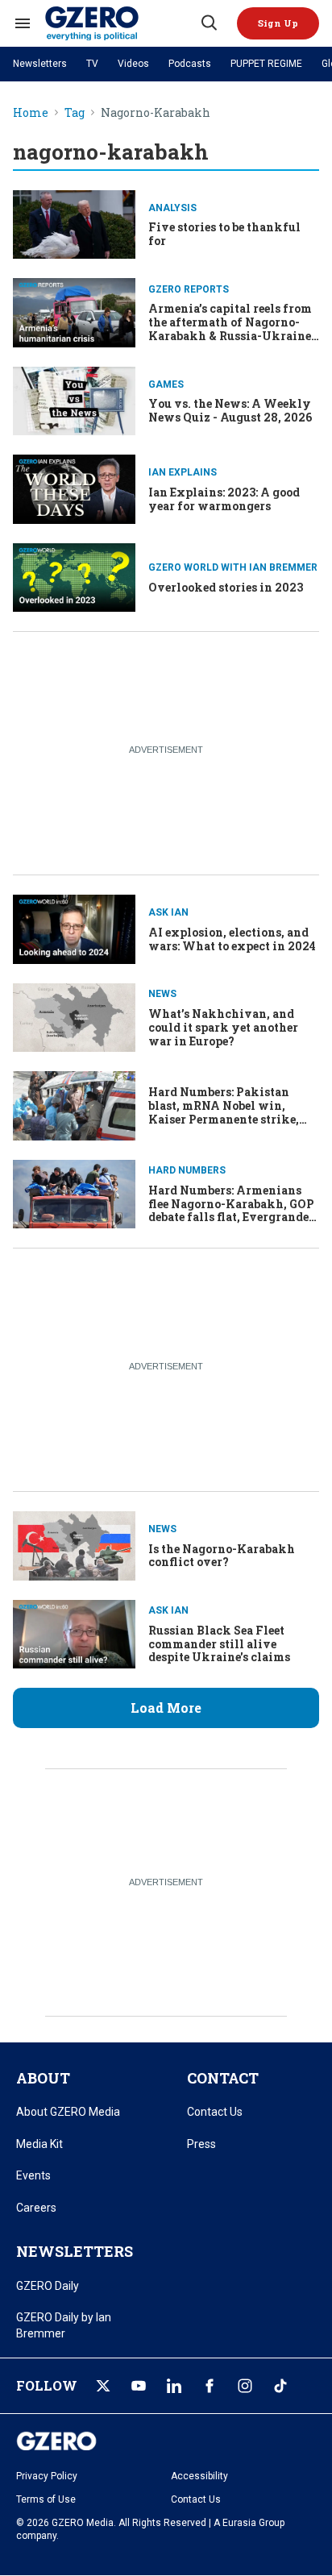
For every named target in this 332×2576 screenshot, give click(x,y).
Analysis (172, 208)
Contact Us (215, 2112)
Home (31, 113)
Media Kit (39, 2144)
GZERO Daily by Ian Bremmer (64, 2325)
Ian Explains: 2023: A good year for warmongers (224, 499)
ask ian (168, 912)
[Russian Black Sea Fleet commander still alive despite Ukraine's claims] (74, 1633)
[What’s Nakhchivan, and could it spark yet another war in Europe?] (74, 1016)
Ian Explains (183, 472)
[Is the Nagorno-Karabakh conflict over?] (74, 1544)
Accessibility (199, 2476)
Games (166, 384)
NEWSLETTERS (75, 2251)
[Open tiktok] (280, 2386)
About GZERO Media (68, 2112)
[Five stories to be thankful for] (74, 223)
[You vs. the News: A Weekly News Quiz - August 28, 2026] (74, 399)
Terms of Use (46, 2499)
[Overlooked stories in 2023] (74, 576)
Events (33, 2175)
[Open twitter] (103, 2386)
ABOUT (43, 2078)
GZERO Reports (189, 289)
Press (201, 2144)
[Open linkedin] (174, 2386)
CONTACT (223, 2078)
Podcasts (190, 64)
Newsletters (40, 64)
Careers (36, 2208)
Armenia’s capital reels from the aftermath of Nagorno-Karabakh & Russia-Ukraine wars (230, 328)
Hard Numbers (187, 1170)
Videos (133, 64)
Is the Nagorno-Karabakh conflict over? (222, 1556)
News (162, 994)
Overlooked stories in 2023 (226, 587)
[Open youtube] (139, 2386)
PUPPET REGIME (266, 64)
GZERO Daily (48, 2286)
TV (92, 64)
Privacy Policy (47, 2476)
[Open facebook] (210, 2386)
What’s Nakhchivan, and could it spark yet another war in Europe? (223, 1027)
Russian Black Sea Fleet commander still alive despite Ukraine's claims (219, 1644)
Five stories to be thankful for (224, 234)
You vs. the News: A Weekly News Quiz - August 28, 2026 (230, 410)
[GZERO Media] (122, 23)
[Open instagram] (245, 2386)
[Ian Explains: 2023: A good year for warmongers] (74, 487)
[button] (278, 23)
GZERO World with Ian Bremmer (233, 567)
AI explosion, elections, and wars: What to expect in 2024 (232, 939)
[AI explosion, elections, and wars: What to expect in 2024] (74, 927)
